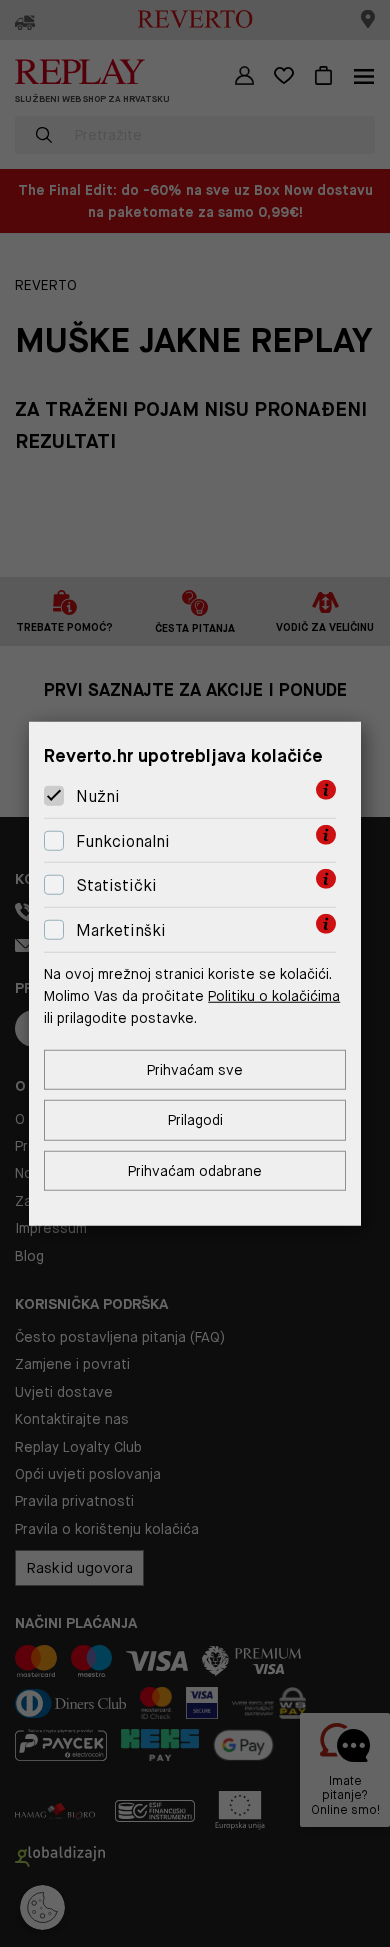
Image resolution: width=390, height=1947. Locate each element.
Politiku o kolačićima (274, 996)
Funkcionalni (123, 841)
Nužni (98, 796)
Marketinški (121, 930)
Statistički (116, 885)
